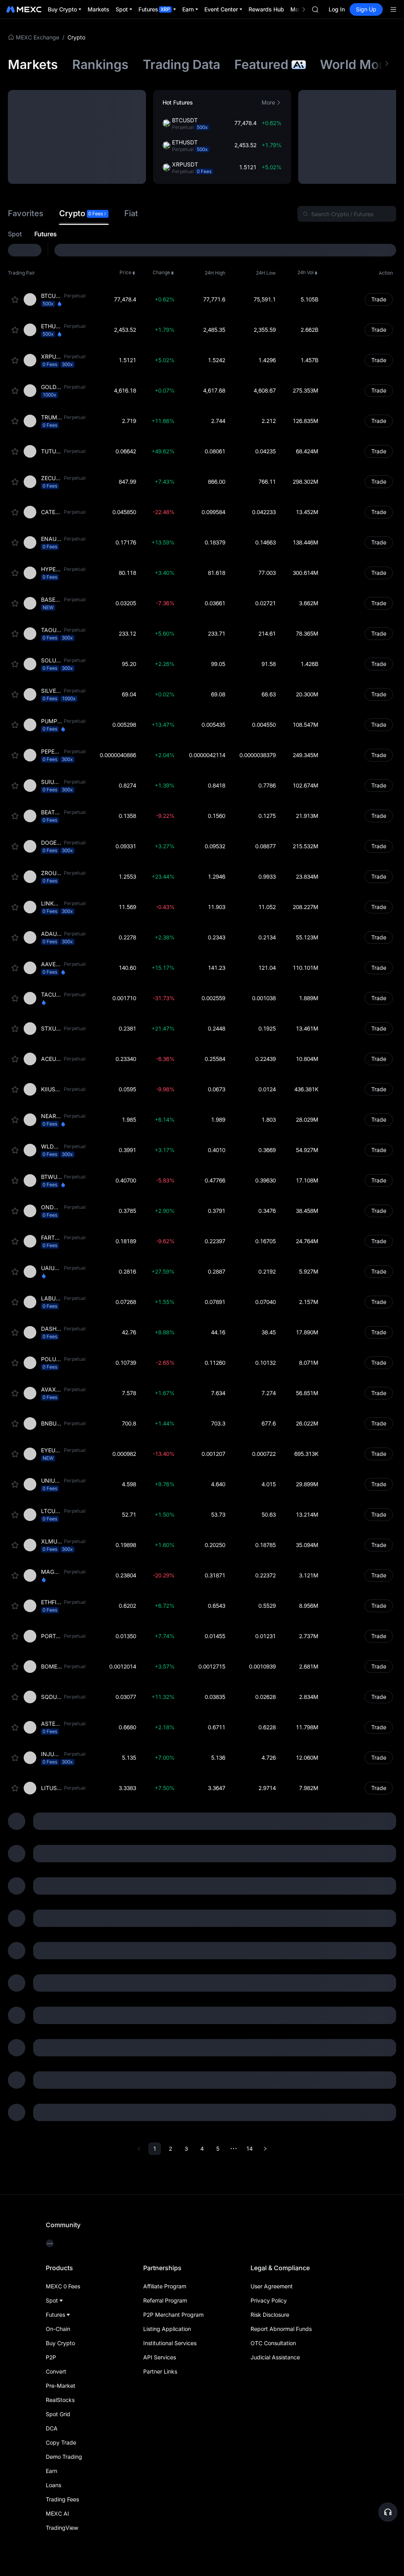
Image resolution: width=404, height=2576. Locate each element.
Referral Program (165, 2300)
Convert (56, 2371)
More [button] (268, 102)
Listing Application (167, 2329)
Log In (337, 9)
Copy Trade (61, 2442)
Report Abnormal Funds (281, 2329)
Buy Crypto (60, 2343)
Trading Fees (62, 2499)
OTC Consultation (273, 2343)
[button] (178, 103)
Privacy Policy (269, 2300)
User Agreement (272, 2286)
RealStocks (60, 2400)
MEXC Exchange (37, 37)
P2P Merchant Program (173, 2315)
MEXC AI (57, 2513)
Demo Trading (64, 2457)
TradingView (62, 2528)
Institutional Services (170, 2343)
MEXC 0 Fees (63, 2286)
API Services (160, 2357)
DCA (52, 2428)
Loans (53, 2485)
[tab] (26, 214)
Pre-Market (61, 2386)
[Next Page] (265, 2149)
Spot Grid (58, 2414)
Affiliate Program (165, 2286)
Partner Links (160, 2371)
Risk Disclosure (270, 2315)
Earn (51, 2471)
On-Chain (58, 2329)
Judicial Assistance (275, 2357)
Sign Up (366, 9)
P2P (51, 2357)
